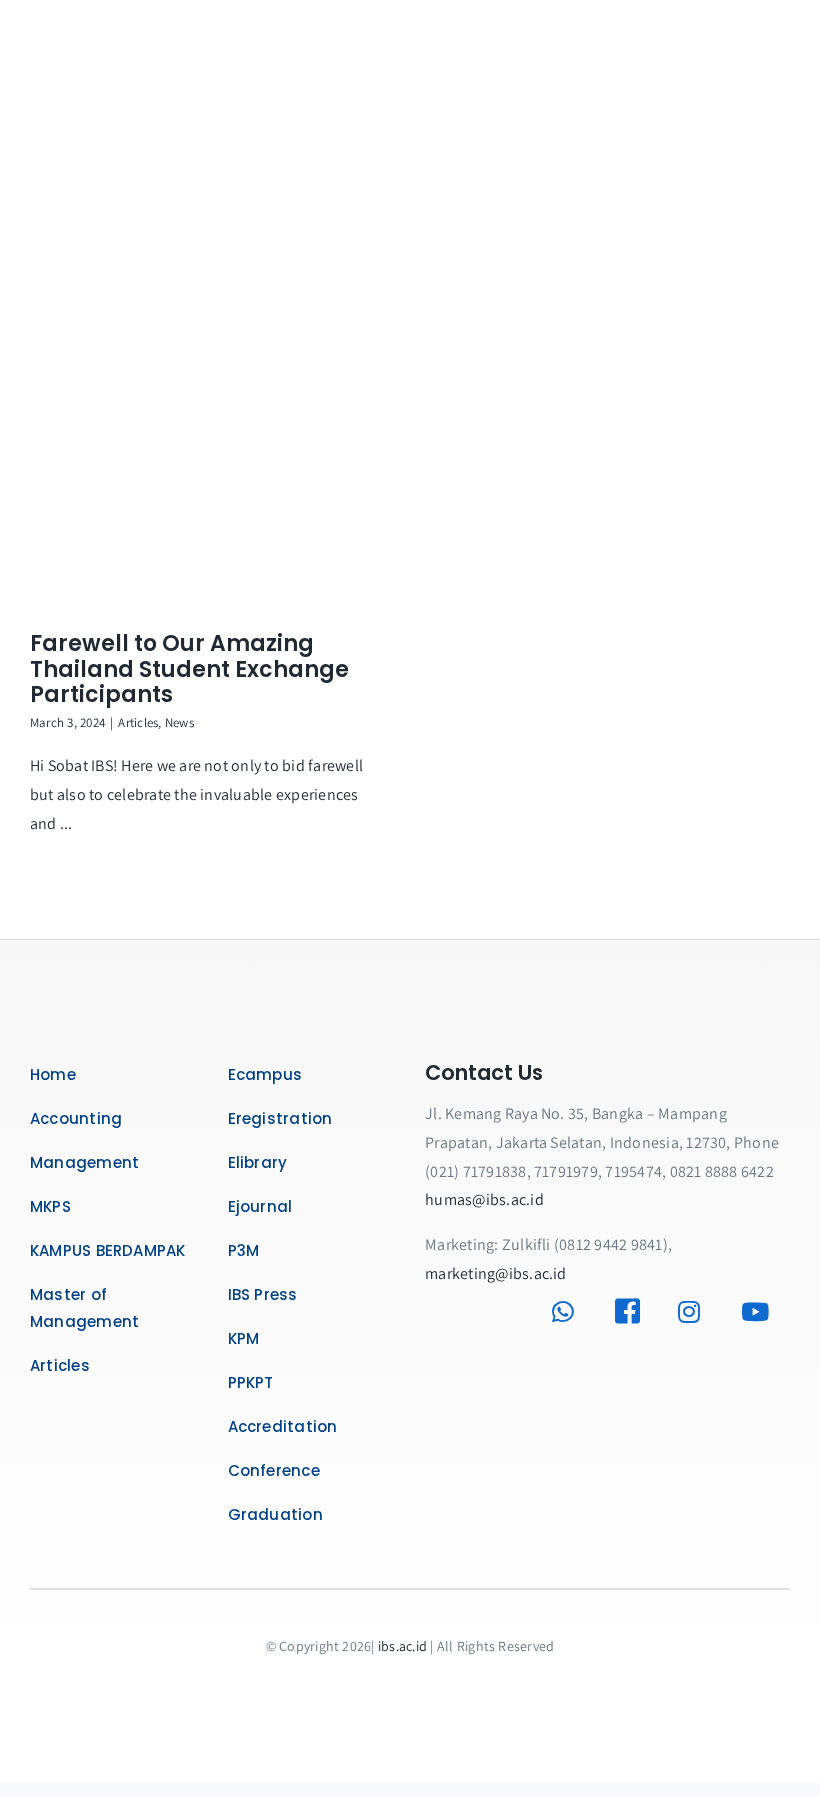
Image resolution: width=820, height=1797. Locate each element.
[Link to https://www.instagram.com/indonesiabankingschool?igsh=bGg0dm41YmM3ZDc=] (696, 1311)
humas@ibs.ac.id (484, 1199)
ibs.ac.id (402, 1646)
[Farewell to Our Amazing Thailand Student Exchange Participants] (210, 421)
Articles (138, 722)
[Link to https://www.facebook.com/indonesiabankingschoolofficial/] (634, 1311)
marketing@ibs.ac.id (496, 1273)
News (179, 722)
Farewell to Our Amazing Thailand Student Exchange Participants (189, 669)
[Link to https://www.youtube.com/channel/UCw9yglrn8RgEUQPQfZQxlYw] (760, 1311)
